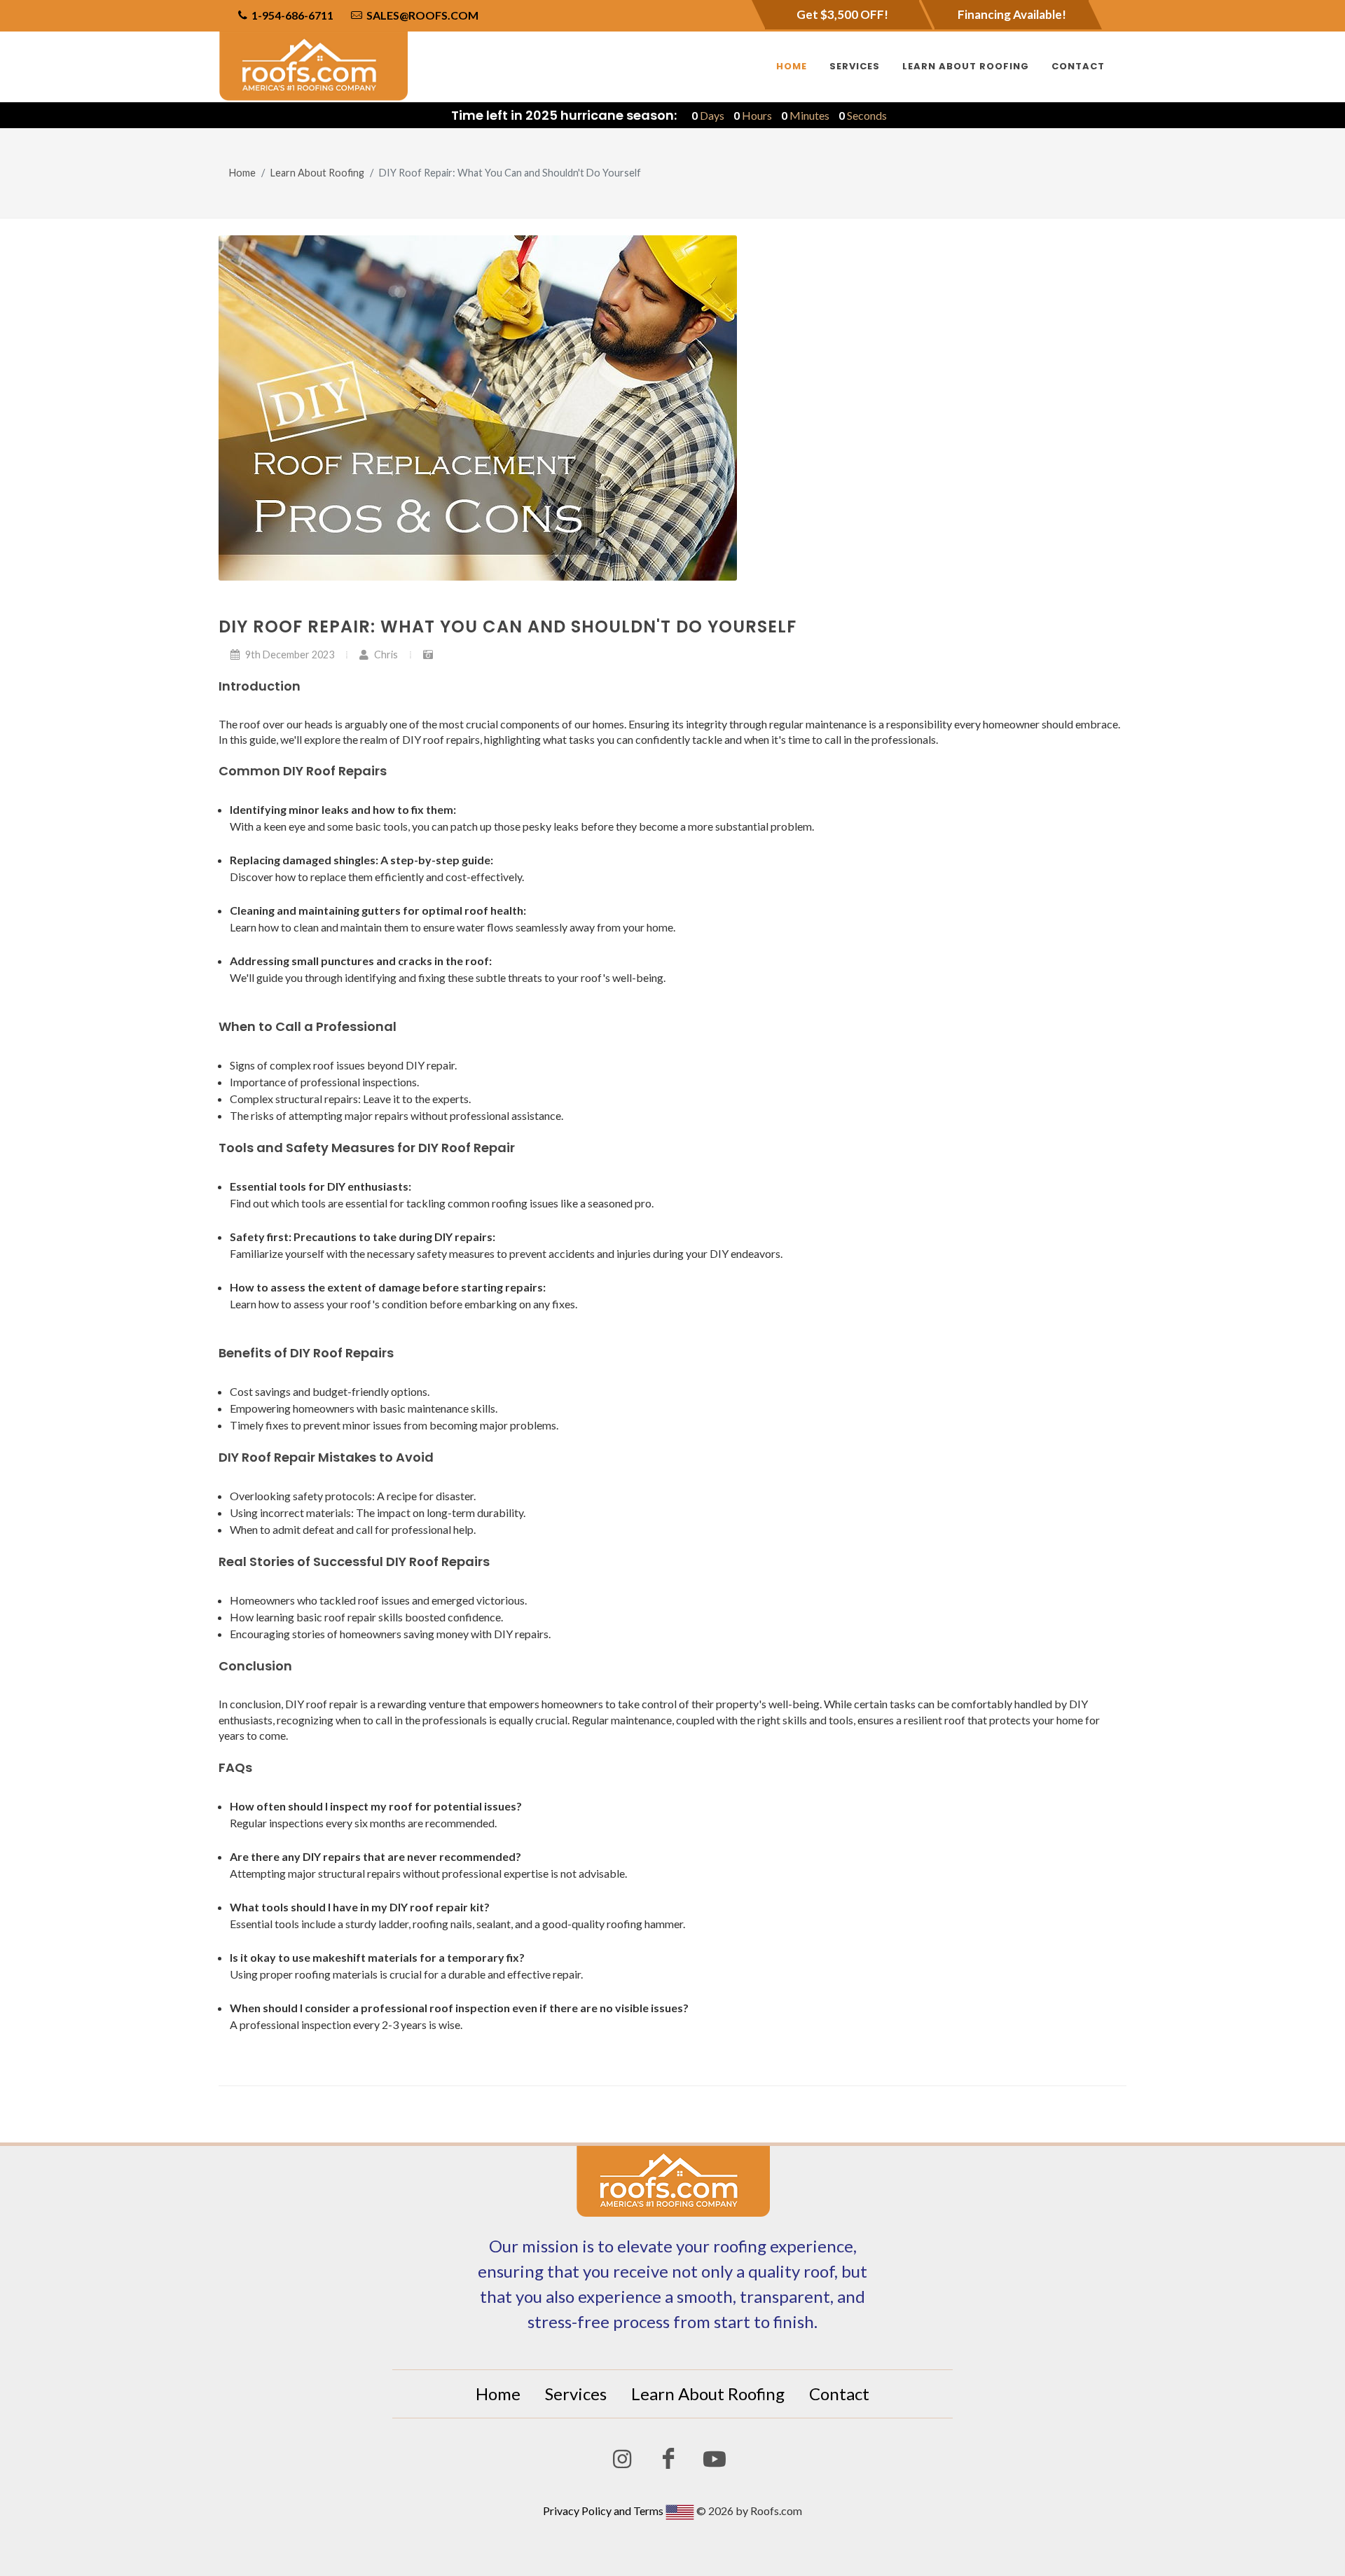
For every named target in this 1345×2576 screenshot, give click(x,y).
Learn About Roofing (317, 173)
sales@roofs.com (422, 15)
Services (576, 2394)
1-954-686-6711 (291, 15)
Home (242, 173)
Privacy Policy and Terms (603, 2511)
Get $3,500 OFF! (842, 14)
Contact (839, 2394)
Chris (385, 655)
